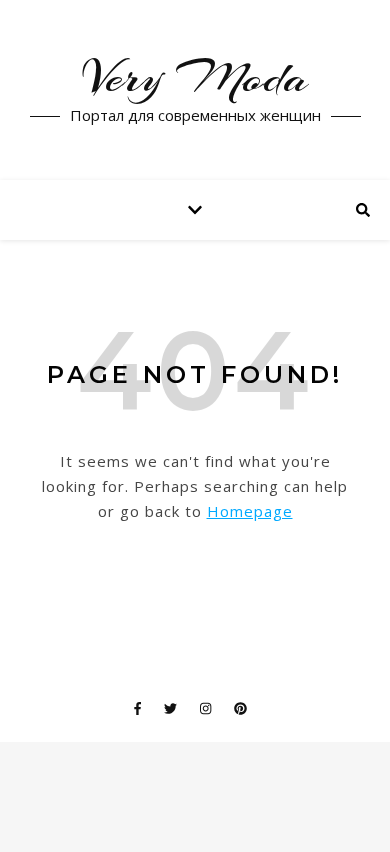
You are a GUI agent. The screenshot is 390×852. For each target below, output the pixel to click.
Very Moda (195, 78)
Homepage (250, 511)
